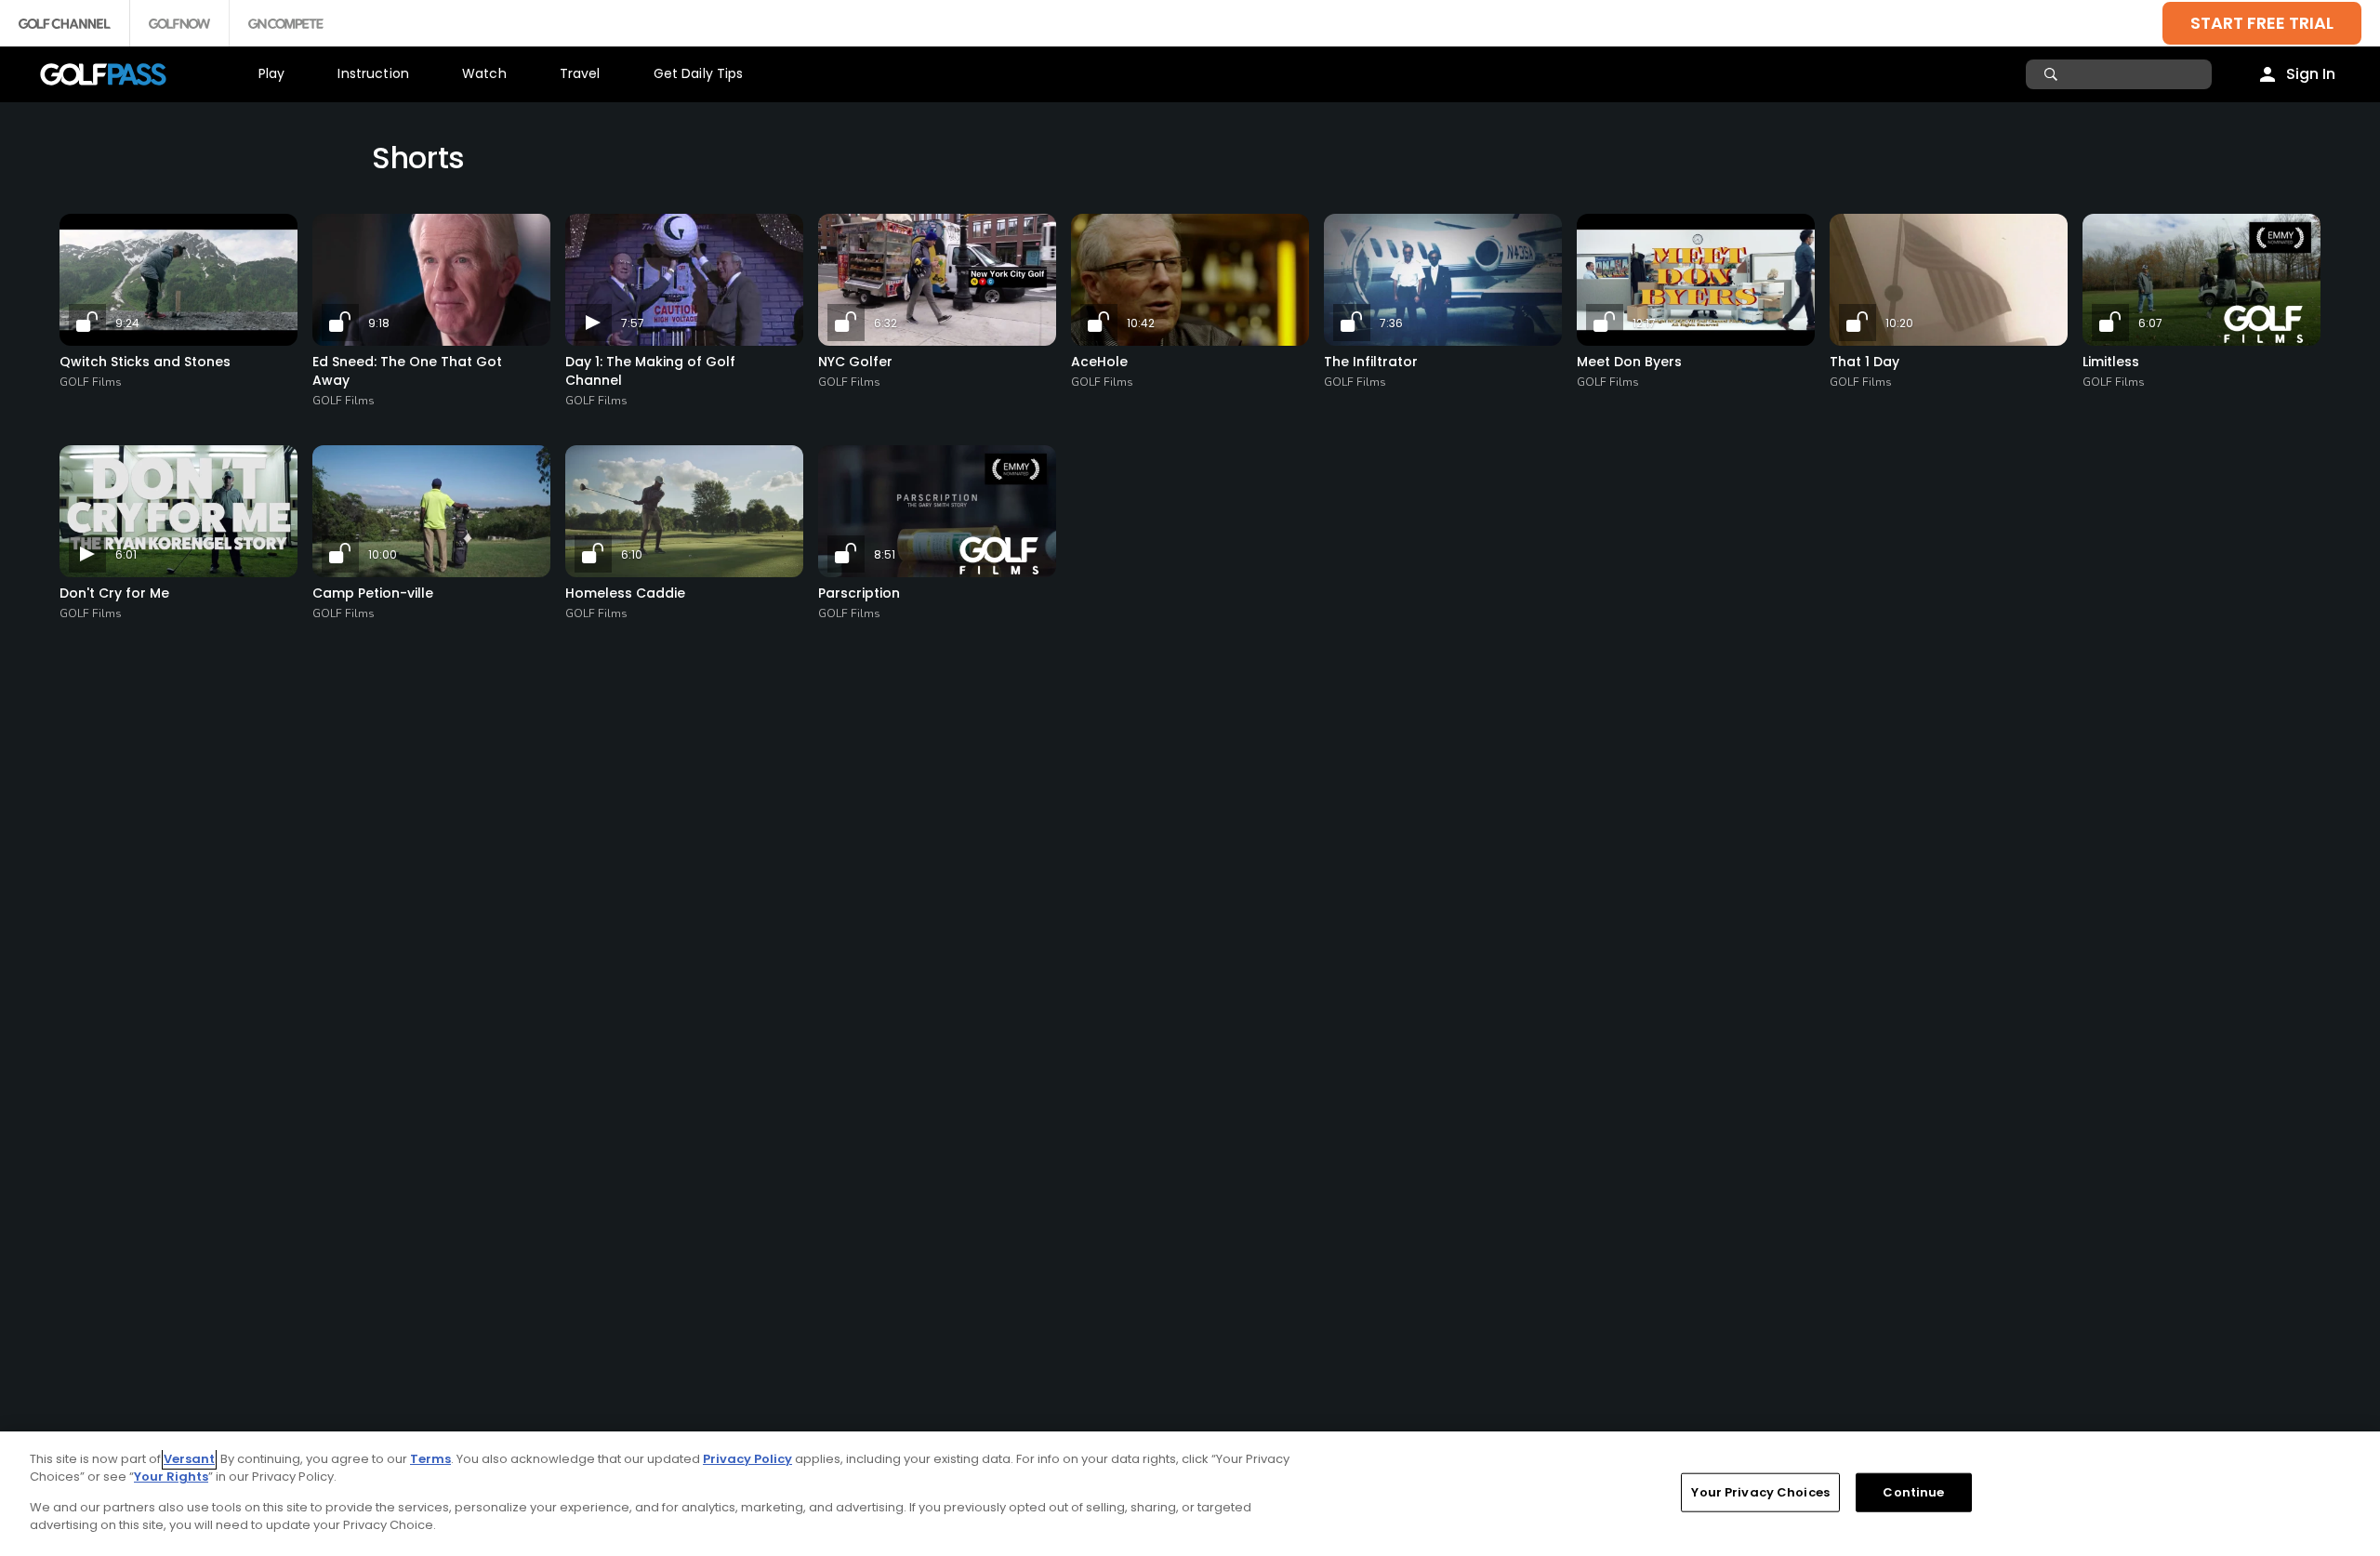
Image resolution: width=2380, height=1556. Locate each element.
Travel (580, 73)
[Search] (2053, 74)
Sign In (2311, 74)
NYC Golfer (855, 362)
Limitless (2111, 362)
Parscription (859, 593)
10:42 (1141, 323)
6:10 (632, 554)
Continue (1913, 1492)
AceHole (1099, 362)
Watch (484, 73)
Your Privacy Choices (1760, 1492)
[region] (1190, 1494)
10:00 (383, 554)
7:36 (1391, 323)
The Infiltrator (1371, 362)
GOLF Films (91, 382)
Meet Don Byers (1629, 362)
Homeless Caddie (625, 593)
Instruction (373, 73)
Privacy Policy (747, 1459)
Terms (430, 1459)
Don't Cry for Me (114, 593)
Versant (189, 1459)
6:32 (886, 323)
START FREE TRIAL (2262, 23)
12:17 (1644, 323)
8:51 (885, 554)
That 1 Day (1864, 362)
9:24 (127, 323)
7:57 (633, 323)
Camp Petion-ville (373, 593)
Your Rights (171, 1477)
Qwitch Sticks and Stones (145, 362)
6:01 (126, 554)
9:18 (379, 323)
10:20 (1899, 323)
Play (272, 73)
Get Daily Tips (699, 73)
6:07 (2150, 323)
